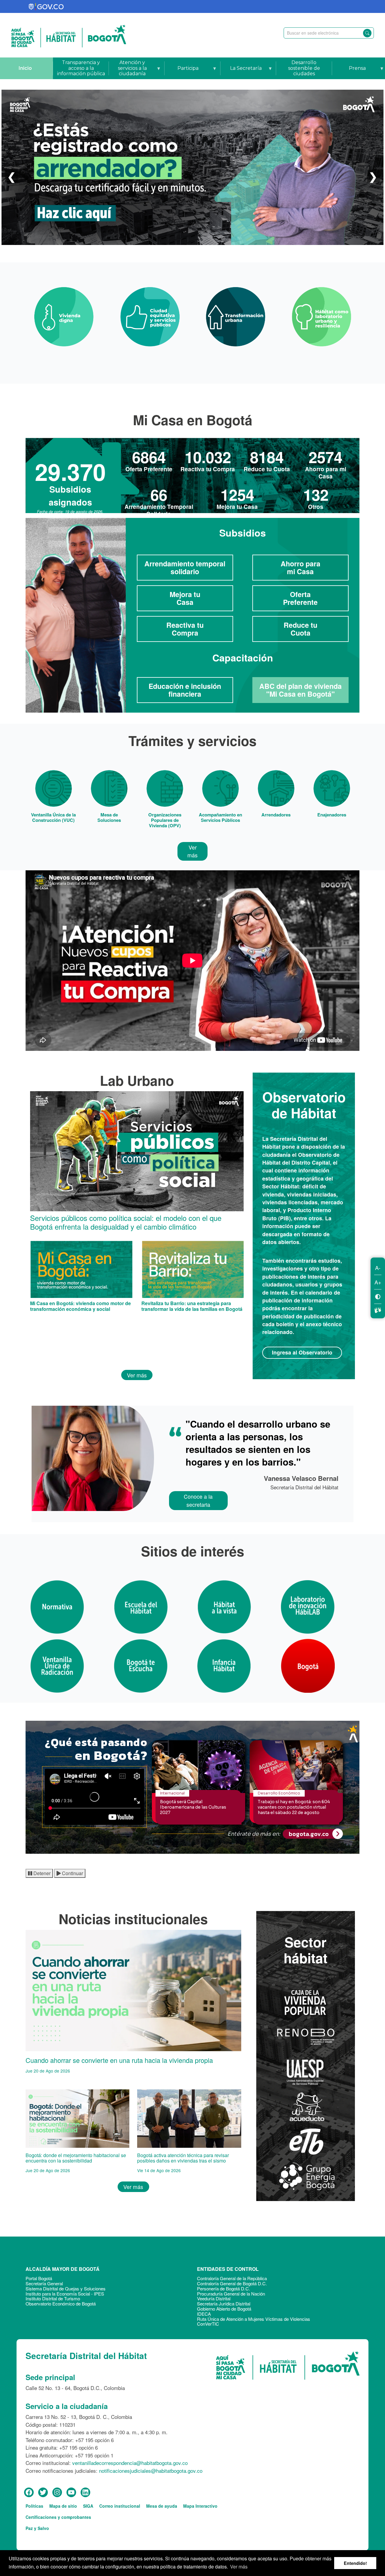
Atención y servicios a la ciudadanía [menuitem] (128, 69)
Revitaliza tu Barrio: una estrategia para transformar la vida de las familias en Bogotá (192, 1306)
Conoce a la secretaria (198, 1500)
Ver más (192, 851)
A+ (378, 1282)
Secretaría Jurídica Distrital (224, 2304)
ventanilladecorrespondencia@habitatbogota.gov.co (130, 2463)
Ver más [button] (239, 2567)
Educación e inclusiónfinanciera (185, 690)
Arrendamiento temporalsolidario (185, 567)
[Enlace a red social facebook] (29, 2492)
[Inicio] (69, 35)
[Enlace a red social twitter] (43, 2492)
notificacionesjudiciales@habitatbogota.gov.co (151, 2471)
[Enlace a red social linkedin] (85, 2492)
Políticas (34, 2506)
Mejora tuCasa (185, 598)
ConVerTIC (208, 2324)
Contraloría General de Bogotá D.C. (232, 2283)
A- (378, 1268)
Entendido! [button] (355, 2563)
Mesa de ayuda (162, 2506)
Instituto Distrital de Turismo (53, 2298)
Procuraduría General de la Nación (231, 2294)
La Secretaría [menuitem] (241, 72)
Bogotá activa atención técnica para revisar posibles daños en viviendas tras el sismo (183, 2158)
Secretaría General (44, 2283)
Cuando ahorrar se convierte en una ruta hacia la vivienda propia (119, 2060)
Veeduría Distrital (214, 2298)
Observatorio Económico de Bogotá (61, 2304)
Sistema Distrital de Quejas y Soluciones (66, 2288)
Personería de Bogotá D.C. (223, 2288)
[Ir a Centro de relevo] (378, 1309)
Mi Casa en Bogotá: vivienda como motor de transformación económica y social (80, 1306)
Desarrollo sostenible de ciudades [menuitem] (304, 68)
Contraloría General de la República (232, 2278)
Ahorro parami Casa (300, 567)
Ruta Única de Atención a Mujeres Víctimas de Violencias (254, 2319)
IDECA (204, 2314)
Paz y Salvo (37, 2528)
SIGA (88, 2506)
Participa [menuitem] (182, 72)
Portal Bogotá (39, 2278)
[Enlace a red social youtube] (71, 2492)
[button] (11, 176)
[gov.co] (46, 6)
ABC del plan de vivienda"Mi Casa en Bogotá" (300, 690)
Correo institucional (120, 2506)
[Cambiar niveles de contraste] (378, 1296)
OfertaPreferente (300, 598)
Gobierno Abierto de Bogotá (224, 2309)
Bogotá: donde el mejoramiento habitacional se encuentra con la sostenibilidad (76, 2158)
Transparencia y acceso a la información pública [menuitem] (81, 68)
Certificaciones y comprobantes (58, 2517)
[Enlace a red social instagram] (57, 2492)
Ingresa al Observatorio (302, 1352)
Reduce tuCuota (300, 629)
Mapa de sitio (63, 2506)
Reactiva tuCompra (185, 629)
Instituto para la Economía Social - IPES (65, 2294)
